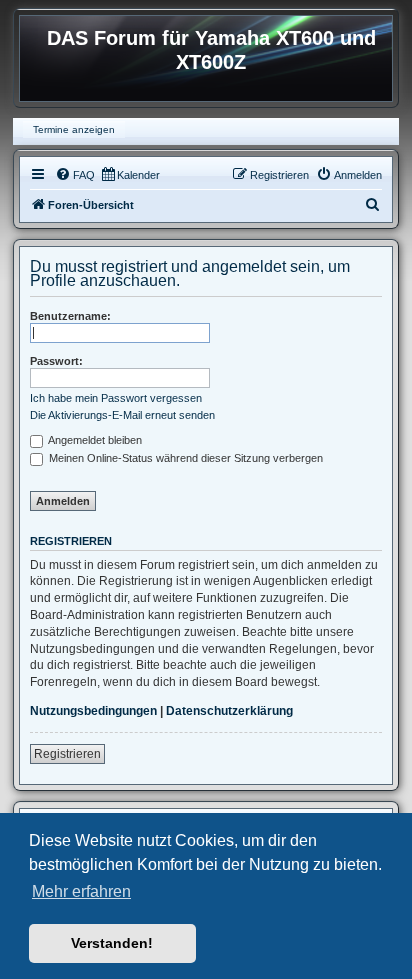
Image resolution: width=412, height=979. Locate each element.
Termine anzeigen (74, 129)
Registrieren (67, 754)
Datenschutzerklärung (229, 711)
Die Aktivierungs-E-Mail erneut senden (122, 415)
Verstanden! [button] (112, 943)
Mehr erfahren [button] (81, 891)
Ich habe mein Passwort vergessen (116, 398)
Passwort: (56, 361)
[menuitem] (75, 175)
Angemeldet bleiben (94, 440)
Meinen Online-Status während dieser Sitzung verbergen (184, 458)
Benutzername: (70, 316)
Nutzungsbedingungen (93, 711)
